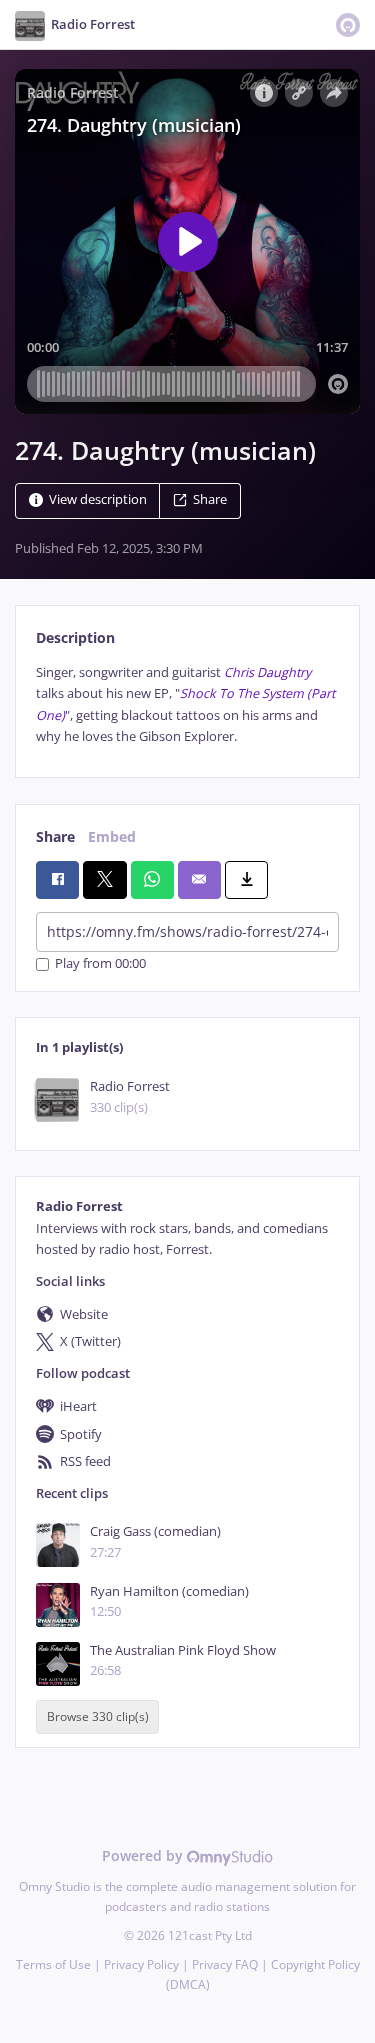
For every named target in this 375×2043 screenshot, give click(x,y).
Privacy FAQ (225, 1964)
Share (210, 499)
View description (98, 499)
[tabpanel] (187, 705)
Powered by (144, 1855)
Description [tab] (75, 637)
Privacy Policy (141, 1964)
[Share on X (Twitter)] (104, 880)
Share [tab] (55, 836)
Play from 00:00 (100, 964)
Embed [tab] (112, 836)
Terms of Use (53, 1964)
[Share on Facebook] (57, 880)
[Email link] (199, 880)
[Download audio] (246, 880)
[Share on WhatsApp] (152, 880)
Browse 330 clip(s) (98, 1716)
